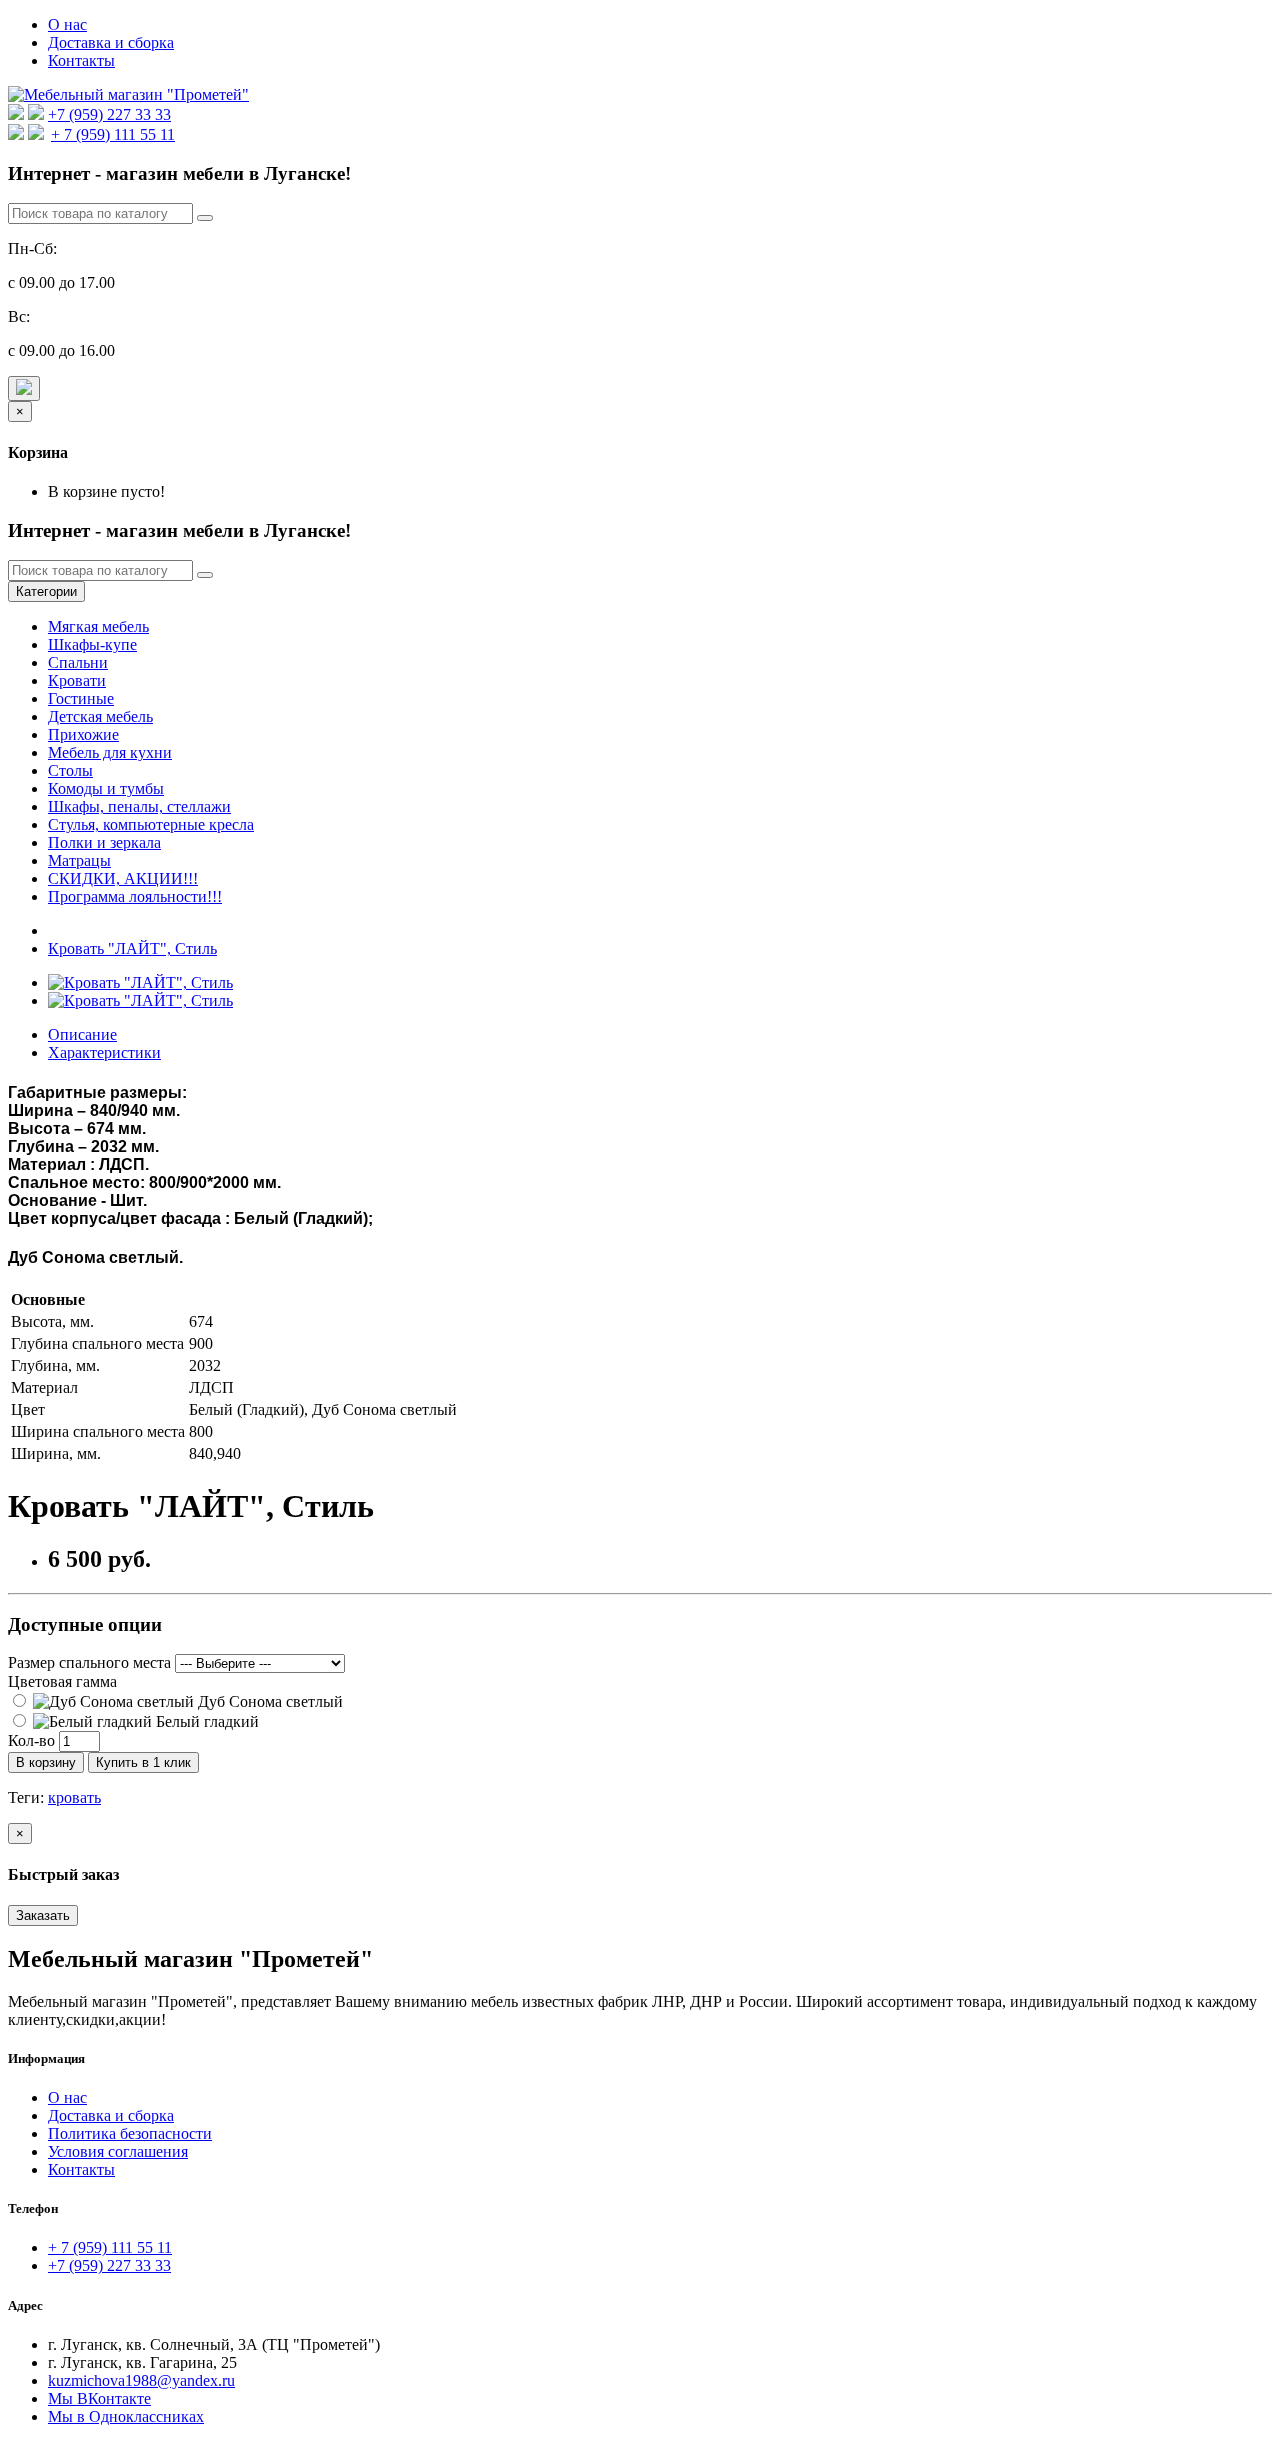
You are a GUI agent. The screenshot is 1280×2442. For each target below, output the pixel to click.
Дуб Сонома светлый (268, 1701)
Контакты (81, 60)
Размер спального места (89, 1662)
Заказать (43, 1915)
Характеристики (104, 1052)
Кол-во (31, 1740)
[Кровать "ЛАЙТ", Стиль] (140, 982)
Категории (46, 591)
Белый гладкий (205, 1721)
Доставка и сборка (111, 42)
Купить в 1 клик (143, 1762)
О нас (67, 24)
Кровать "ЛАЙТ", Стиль (132, 948)
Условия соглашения (118, 2151)
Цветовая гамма (62, 1681)
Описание (82, 1034)
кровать (74, 1797)
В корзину (46, 1762)
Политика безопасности (130, 2133)
